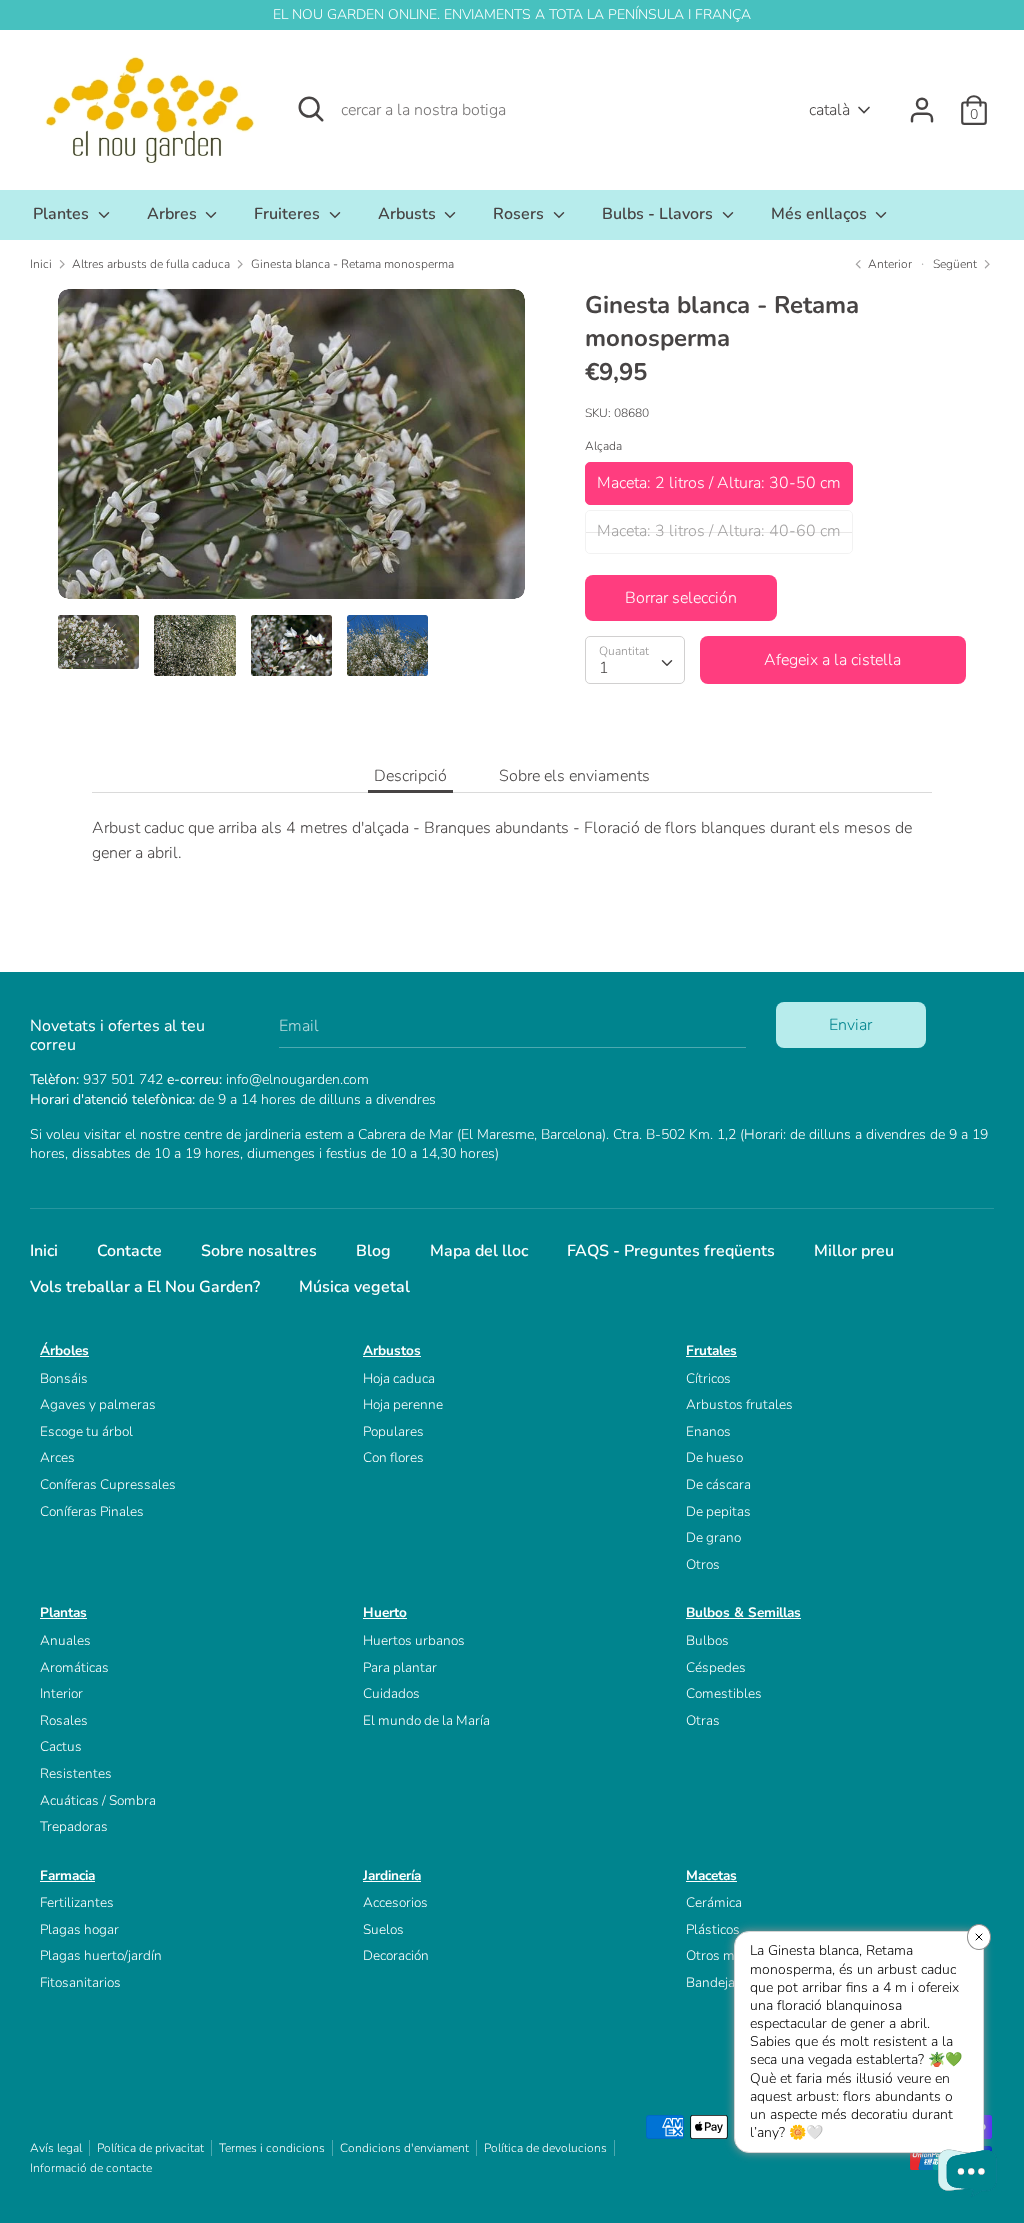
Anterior (888, 264)
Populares (393, 1431)
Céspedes (716, 1667)
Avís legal (56, 2148)
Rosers (520, 214)
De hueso (714, 1457)
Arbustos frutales (739, 1404)
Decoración (396, 1955)
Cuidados (391, 1693)
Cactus (61, 1746)
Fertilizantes (77, 1902)
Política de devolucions (545, 2148)
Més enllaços (821, 214)
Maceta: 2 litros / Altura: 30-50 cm (719, 483)
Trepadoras (74, 1826)
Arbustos (392, 1350)
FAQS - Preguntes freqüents (671, 1251)
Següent (956, 264)
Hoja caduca (399, 1378)
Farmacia (67, 1875)
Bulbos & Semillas (743, 1612)
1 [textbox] (604, 668)
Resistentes (76, 1773)
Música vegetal (354, 1287)
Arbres (174, 214)
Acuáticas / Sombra (98, 1800)
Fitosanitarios (80, 1982)
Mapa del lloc (479, 1251)
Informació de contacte (91, 2168)
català (829, 110)
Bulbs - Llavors (659, 214)
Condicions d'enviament (404, 2148)
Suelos (383, 1929)
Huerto (385, 1612)
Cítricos (708, 1378)
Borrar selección (681, 598)
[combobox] (635, 660)
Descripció (410, 776)
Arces (57, 1457)
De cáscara (718, 1484)
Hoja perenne (403, 1404)
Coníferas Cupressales (108, 1484)
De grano (713, 1537)
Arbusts (409, 214)
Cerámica (714, 1902)
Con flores (393, 1457)
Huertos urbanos (414, 1640)
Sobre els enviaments (574, 776)
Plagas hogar (79, 1929)
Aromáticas (74, 1667)
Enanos (708, 1431)
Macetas (711, 1875)
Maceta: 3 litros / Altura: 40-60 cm (719, 531)
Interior (61, 1693)
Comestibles (724, 1693)
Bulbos (707, 1640)
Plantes (63, 214)
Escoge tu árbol (86, 1431)
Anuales (65, 1640)
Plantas (63, 1612)
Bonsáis (64, 1378)
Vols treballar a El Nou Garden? (145, 1287)
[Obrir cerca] (311, 109)
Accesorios (395, 1902)
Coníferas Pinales (92, 1511)
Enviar (850, 1025)
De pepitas (718, 1511)
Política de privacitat (150, 2148)
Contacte (129, 1251)
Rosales (64, 1720)
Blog (373, 1251)
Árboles (64, 1350)
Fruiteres (289, 214)
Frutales (711, 1350)
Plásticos (713, 1929)
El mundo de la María (426, 1720)
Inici (44, 1251)
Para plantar (400, 1667)
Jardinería (392, 1875)
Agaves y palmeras (98, 1404)
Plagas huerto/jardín (101, 1955)
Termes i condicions (272, 2148)
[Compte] (922, 102)
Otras (703, 1720)
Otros (703, 1564)
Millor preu (854, 1251)
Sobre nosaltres (259, 1251)
